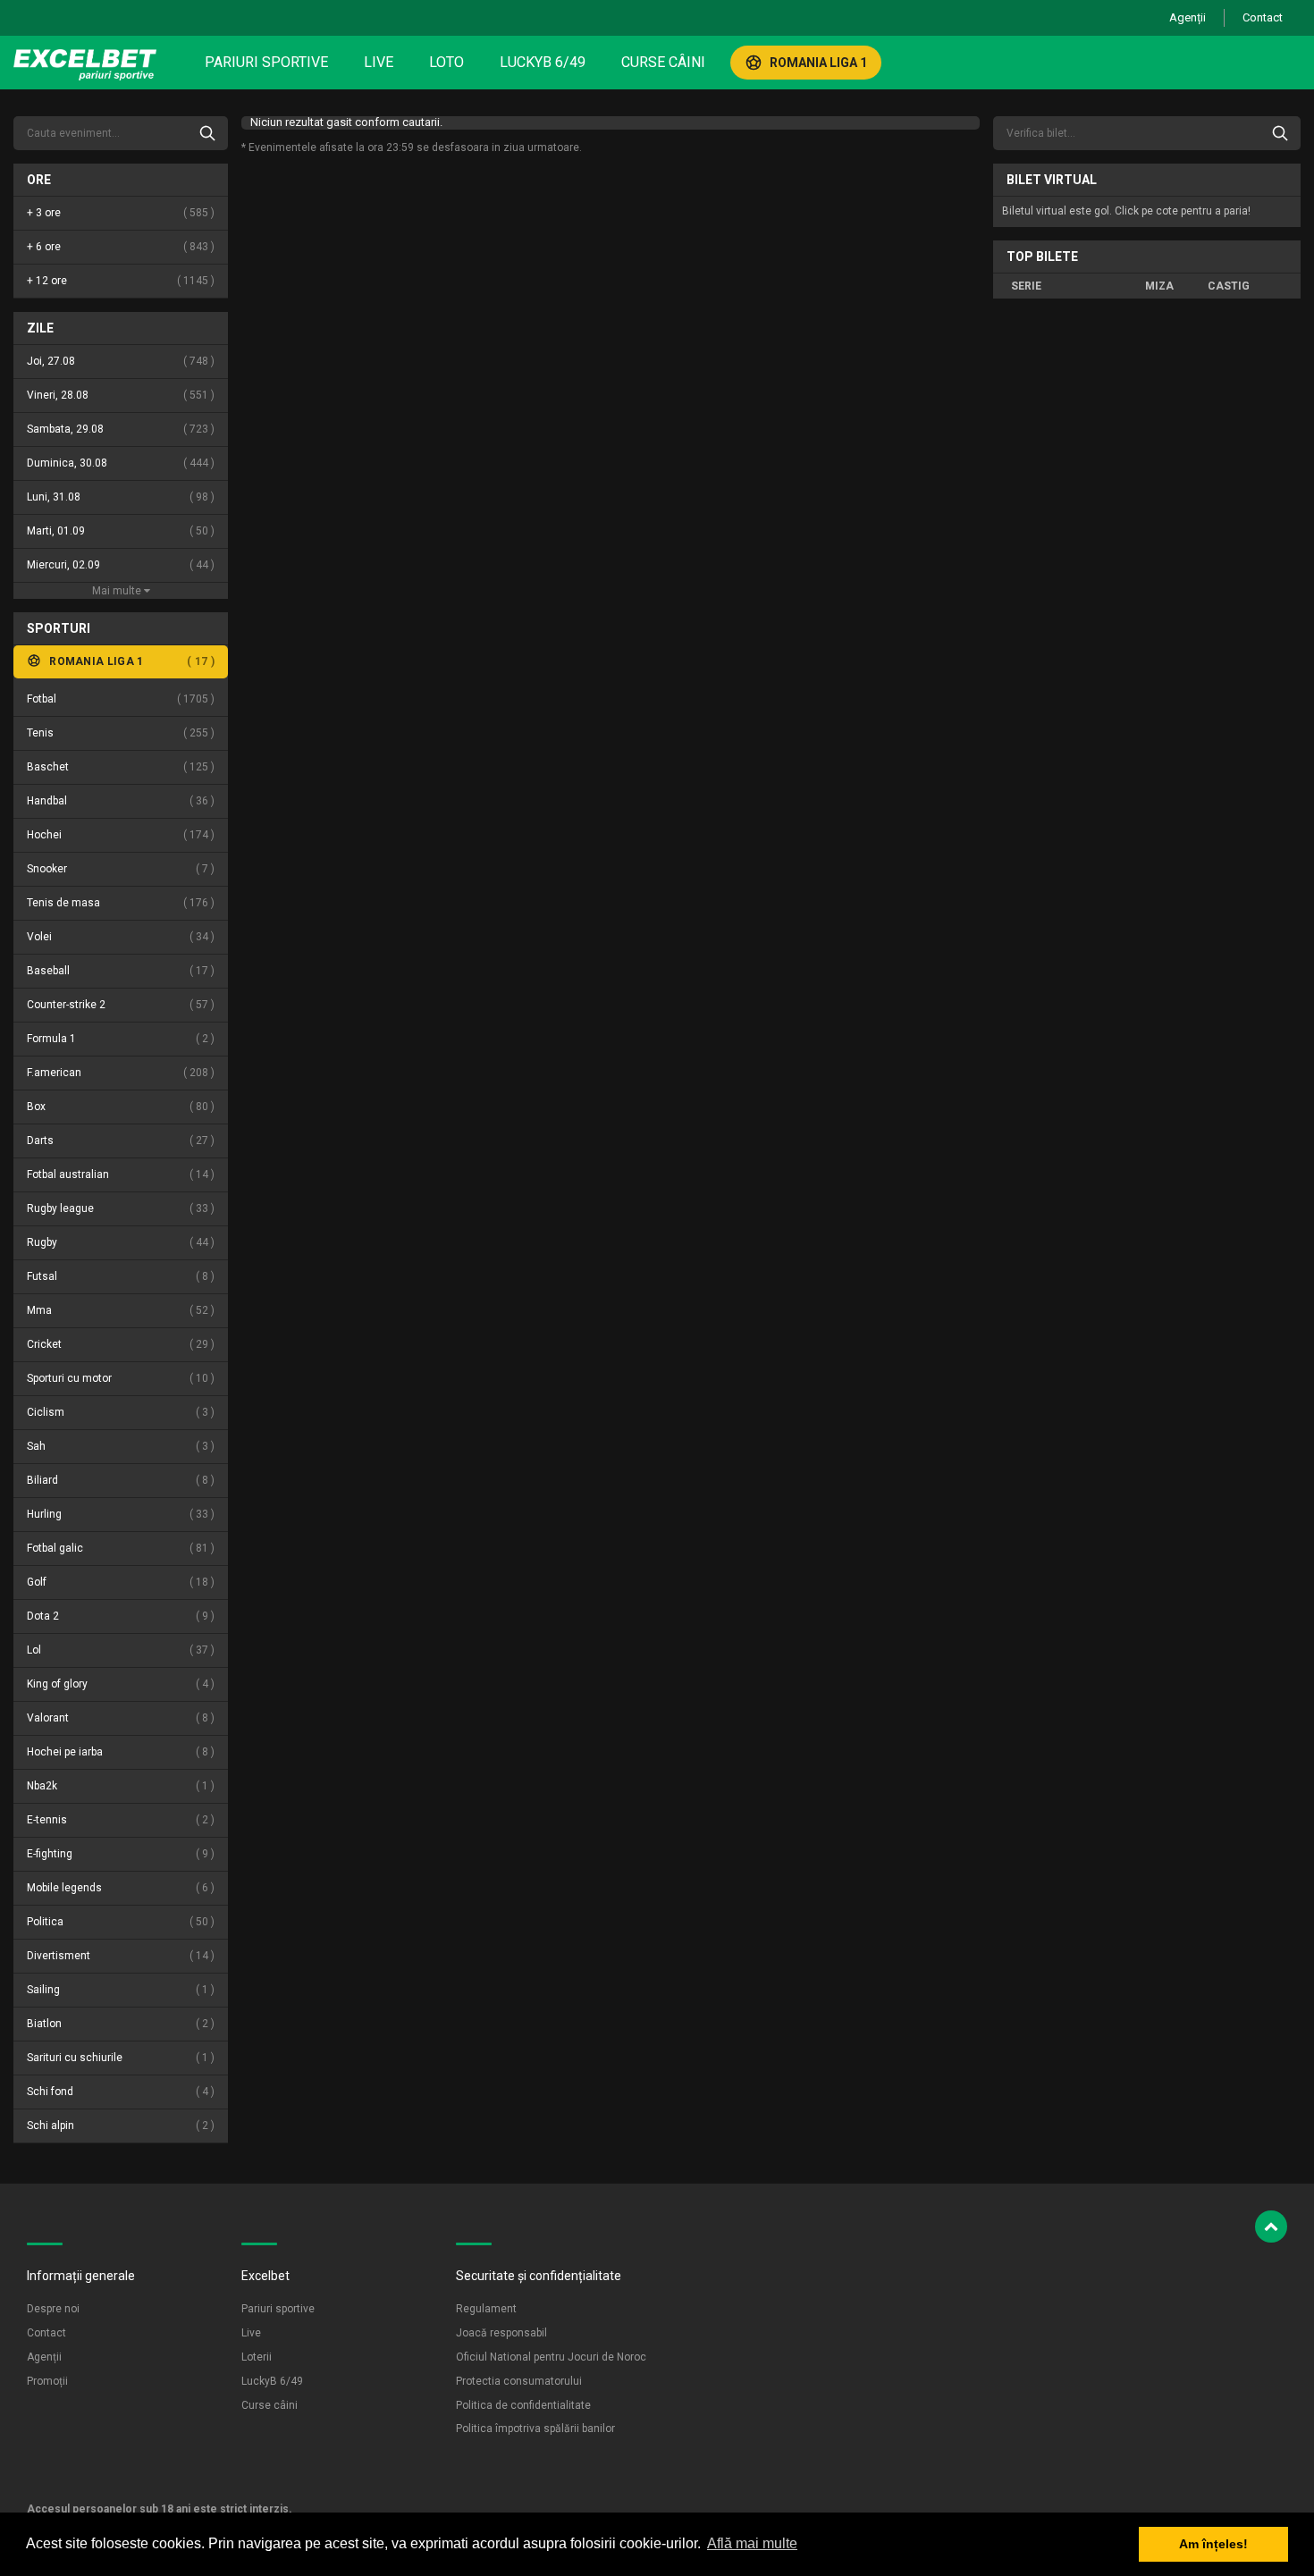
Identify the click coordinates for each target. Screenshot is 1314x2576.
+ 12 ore (119, 281)
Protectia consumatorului (519, 2381)
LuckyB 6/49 (543, 62)
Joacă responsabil (501, 2333)
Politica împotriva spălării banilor (535, 2429)
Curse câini (663, 62)
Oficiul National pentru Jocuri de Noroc (551, 2357)
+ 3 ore (119, 213)
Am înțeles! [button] (1213, 2544)
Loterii (257, 2357)
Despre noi (53, 2309)
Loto (446, 62)
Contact (1263, 17)
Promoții (47, 2381)
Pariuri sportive (266, 62)
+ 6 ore (119, 247)
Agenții (1188, 17)
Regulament (486, 2309)
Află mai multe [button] (752, 2543)
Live (379, 62)
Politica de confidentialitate (523, 2405)
